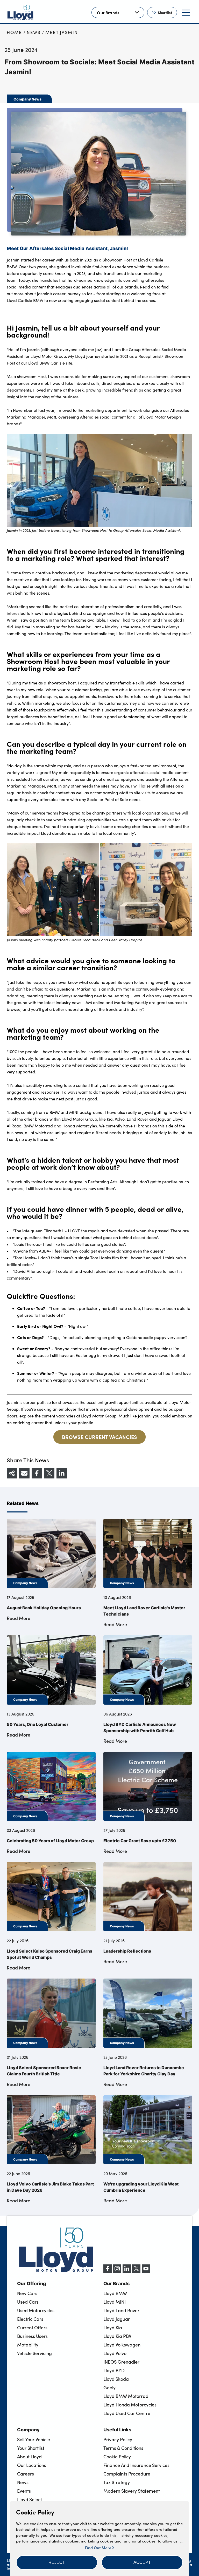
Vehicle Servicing (34, 2353)
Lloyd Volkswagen (122, 2345)
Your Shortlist (31, 2448)
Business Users (32, 2336)
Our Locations (32, 2465)
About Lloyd (29, 2457)
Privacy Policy (118, 2439)
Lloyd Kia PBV (117, 2336)
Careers (26, 2474)
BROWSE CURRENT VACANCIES (99, 1437)
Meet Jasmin (62, 32)
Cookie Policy (117, 2457)
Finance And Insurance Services (136, 2465)
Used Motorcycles (36, 2310)
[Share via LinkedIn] (62, 1473)
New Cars (27, 2293)
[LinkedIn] (127, 2271)
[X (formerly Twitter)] (136, 2271)
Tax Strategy (117, 2482)
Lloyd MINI (115, 2302)
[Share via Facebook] (37, 1473)
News (34, 32)
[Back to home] (20, 12)
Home (14, 32)
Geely (109, 2387)
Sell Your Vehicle (34, 2439)
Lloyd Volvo (115, 2353)
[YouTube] (146, 2271)
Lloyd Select (30, 2499)
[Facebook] (108, 2271)
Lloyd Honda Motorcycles (130, 2405)
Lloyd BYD (114, 2370)
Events (24, 2491)
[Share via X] (49, 1473)
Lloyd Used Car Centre (127, 2413)
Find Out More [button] (99, 2548)
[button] (57, 2562)
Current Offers (32, 2328)
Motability (28, 2345)
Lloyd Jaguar (117, 2319)
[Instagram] (117, 2271)
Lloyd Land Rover (121, 2310)
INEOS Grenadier (121, 2362)
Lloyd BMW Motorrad (126, 2396)
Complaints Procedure (127, 2474)
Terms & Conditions (123, 2448)
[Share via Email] (24, 1473)
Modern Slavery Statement (132, 2491)
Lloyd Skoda (116, 2379)
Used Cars (28, 2302)
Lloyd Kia (113, 2328)
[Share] (12, 1473)
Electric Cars (30, 2319)
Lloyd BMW (115, 2293)
